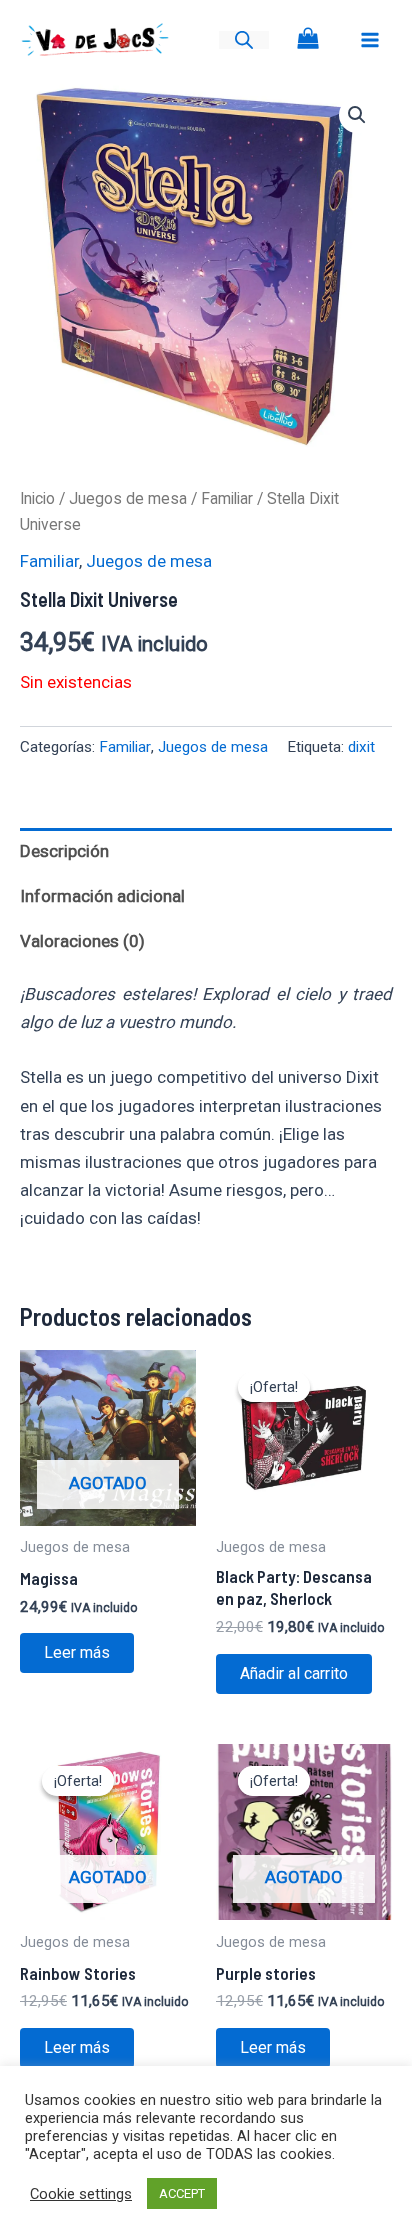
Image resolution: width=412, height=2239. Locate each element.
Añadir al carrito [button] (294, 1673)
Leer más (77, 1652)
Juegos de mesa (128, 498)
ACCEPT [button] (182, 2193)
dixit (361, 747)
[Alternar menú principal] (370, 40)
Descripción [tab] (64, 851)
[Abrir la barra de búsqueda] (244, 40)
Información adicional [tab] (102, 896)
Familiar (227, 498)
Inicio (37, 498)
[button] (357, 115)
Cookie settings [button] (81, 2194)
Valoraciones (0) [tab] (82, 941)
